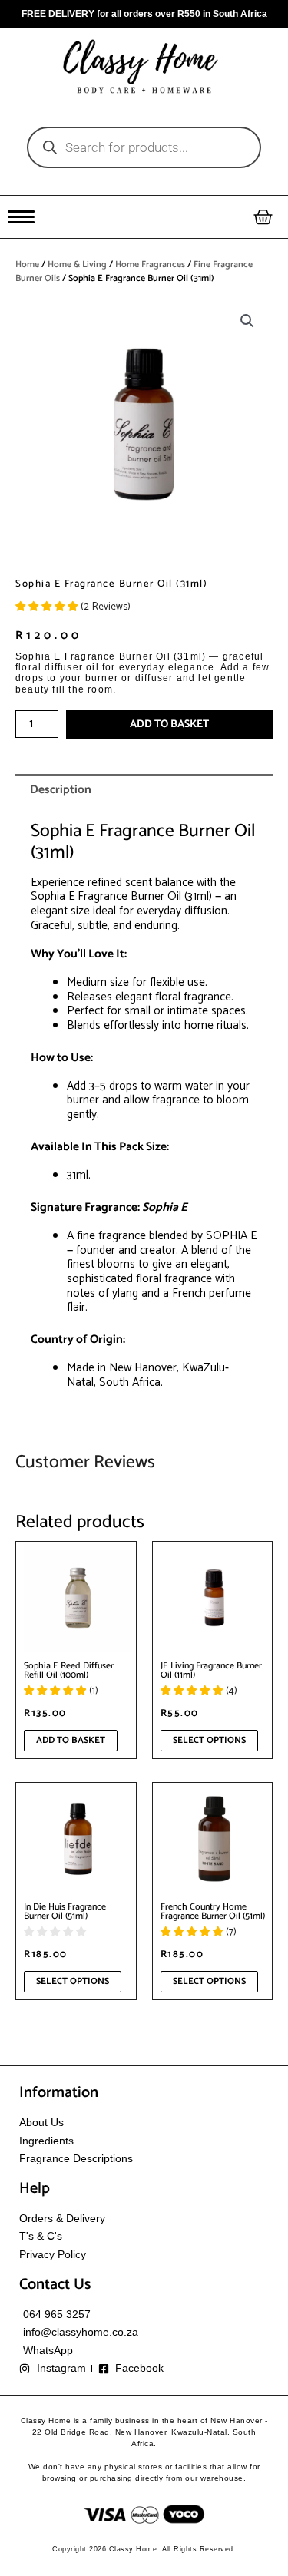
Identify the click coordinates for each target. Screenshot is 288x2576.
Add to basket (169, 724)
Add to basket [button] (71, 1740)
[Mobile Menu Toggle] (21, 217)
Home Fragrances (150, 265)
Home (27, 265)
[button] (247, 321)
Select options (209, 1740)
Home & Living (77, 265)
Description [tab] (61, 790)
